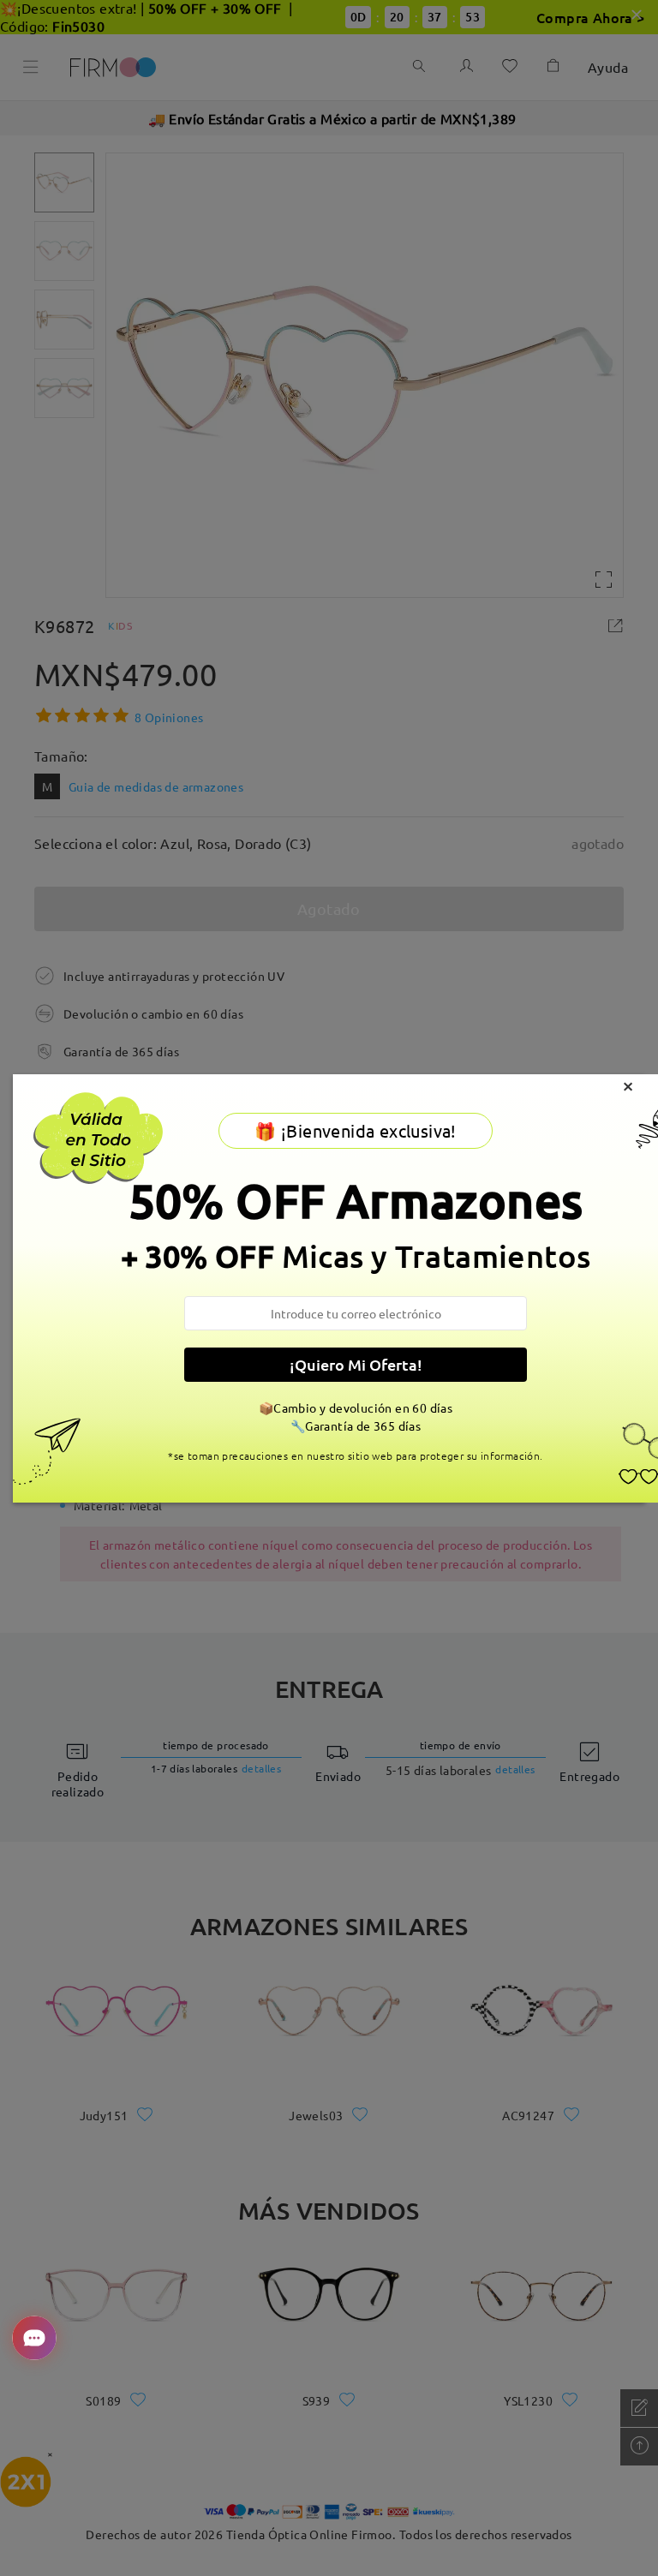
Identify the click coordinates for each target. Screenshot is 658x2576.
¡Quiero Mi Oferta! (356, 1364)
